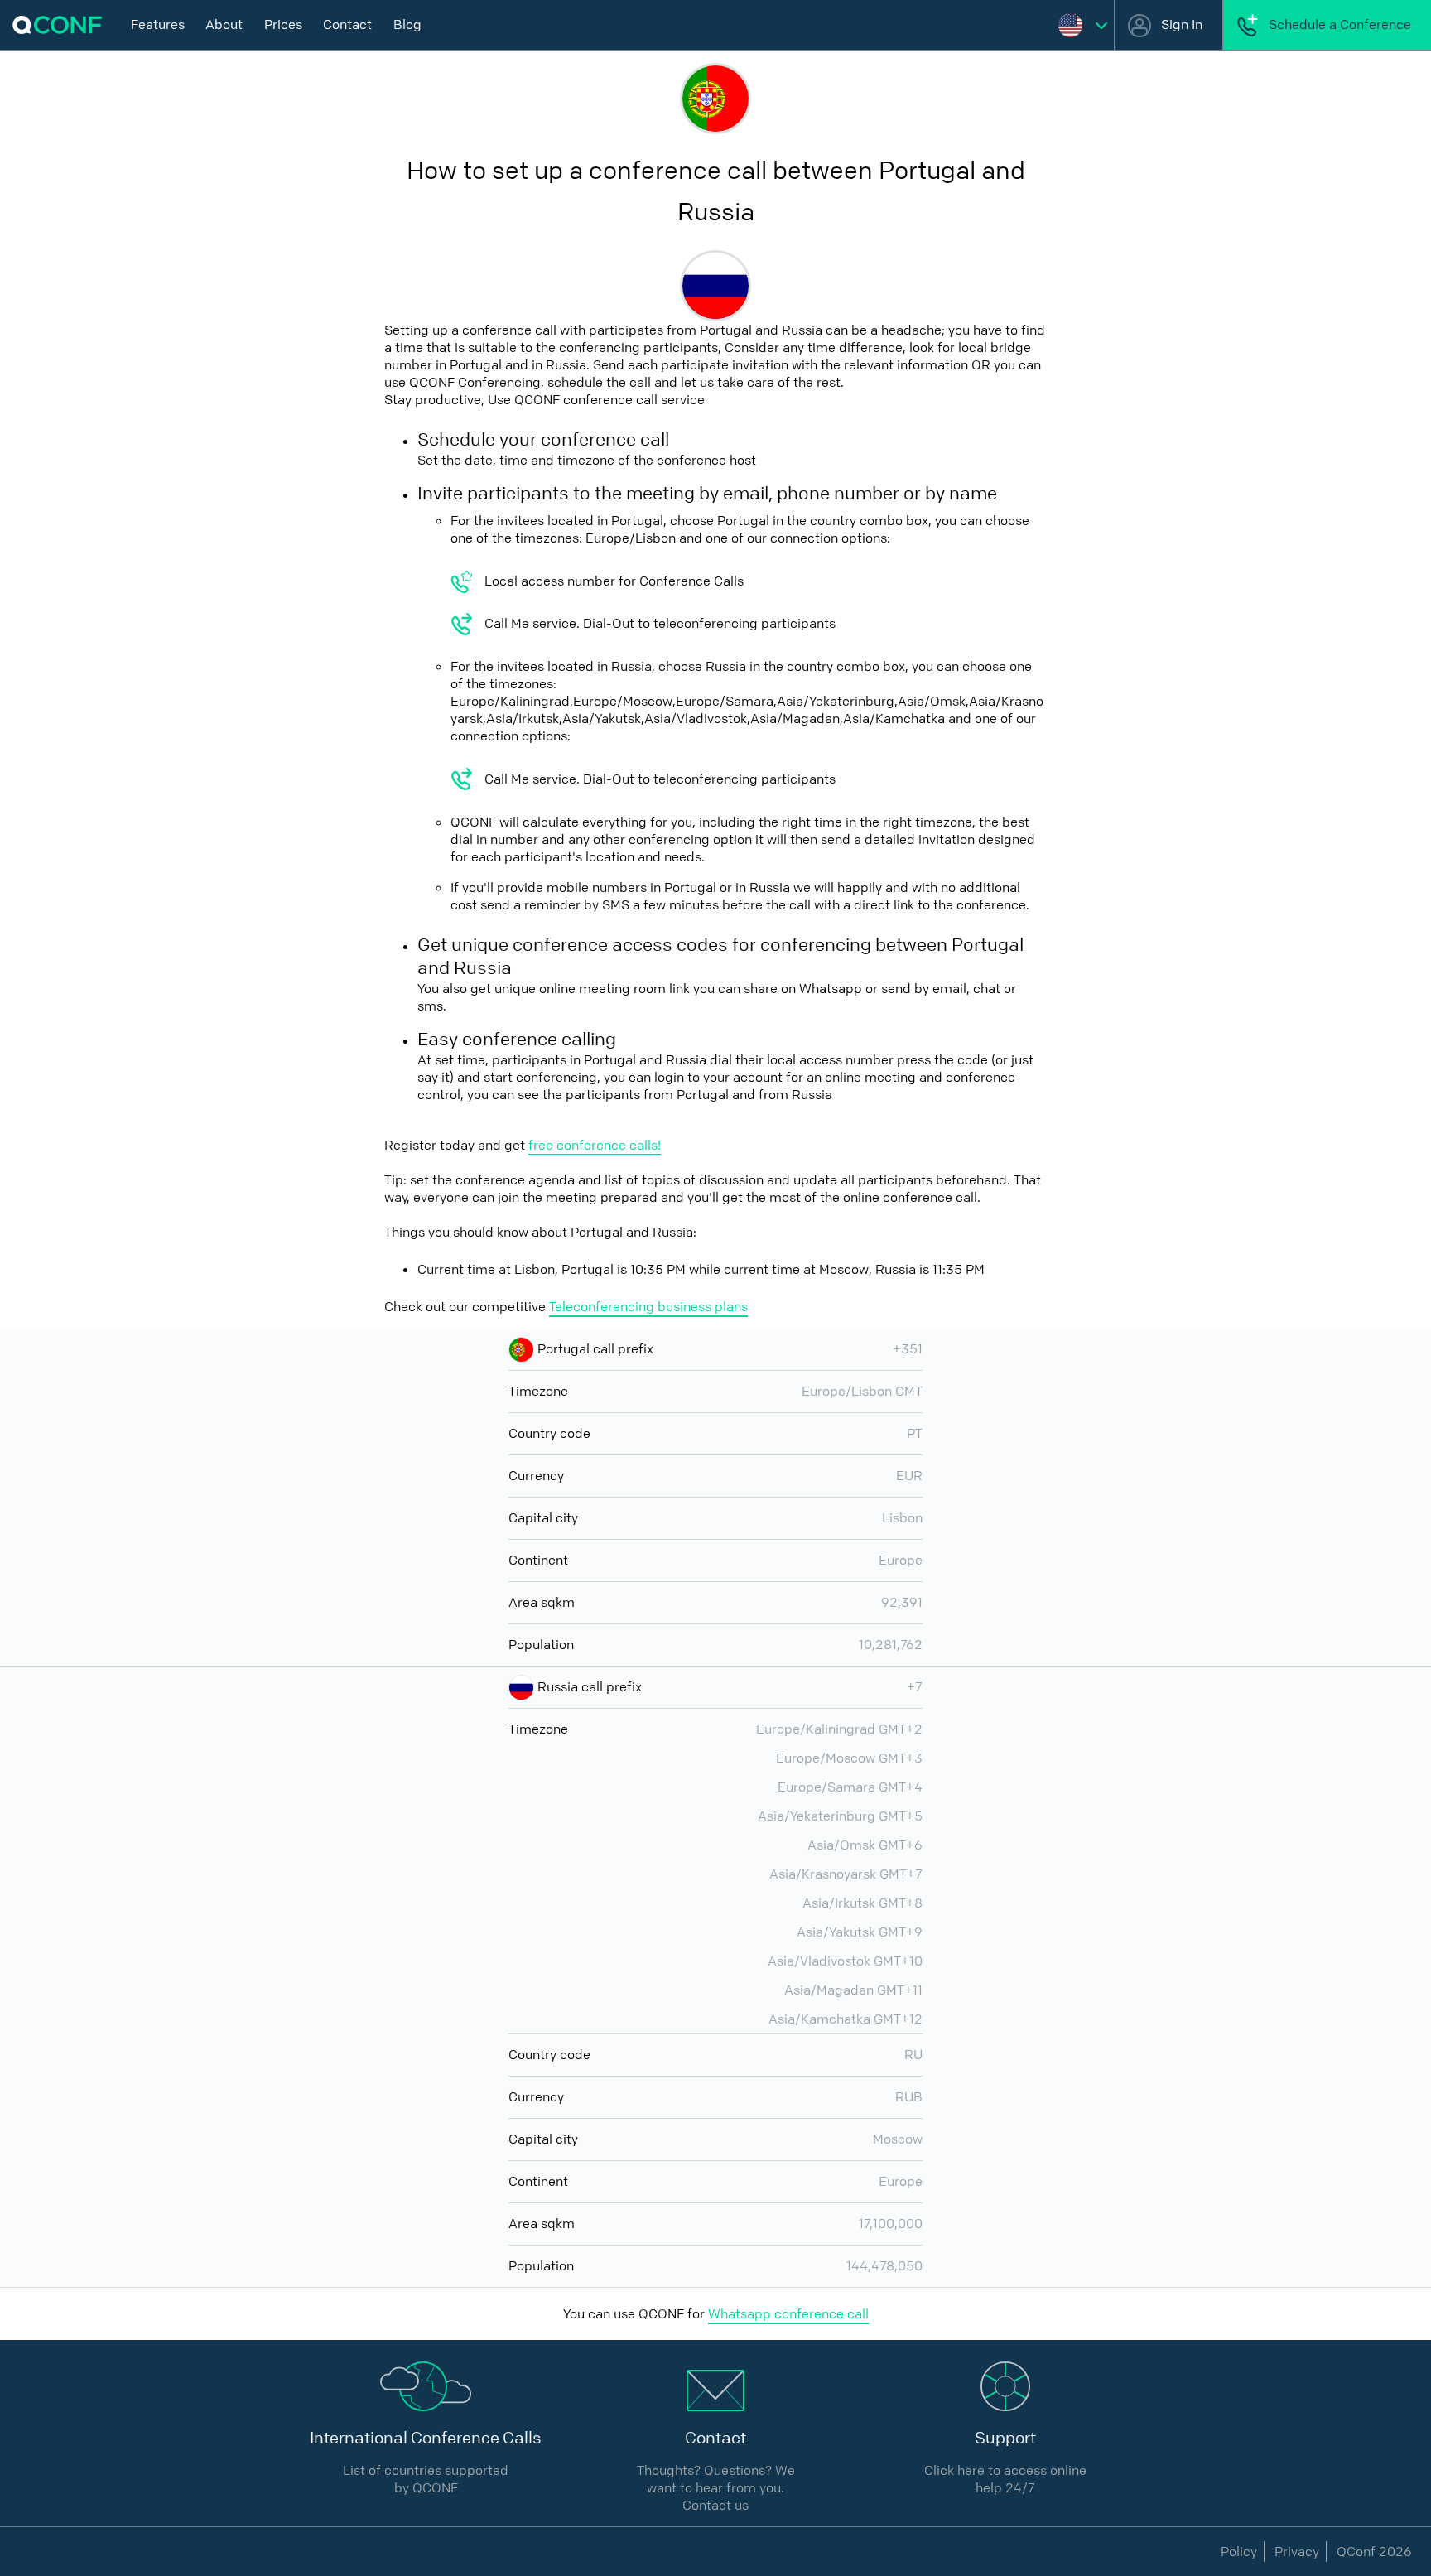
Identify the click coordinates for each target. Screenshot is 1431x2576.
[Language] (1083, 25)
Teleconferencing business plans (648, 1307)
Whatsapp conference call (788, 2314)
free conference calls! (595, 1145)
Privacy (1297, 2552)
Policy (1239, 2552)
